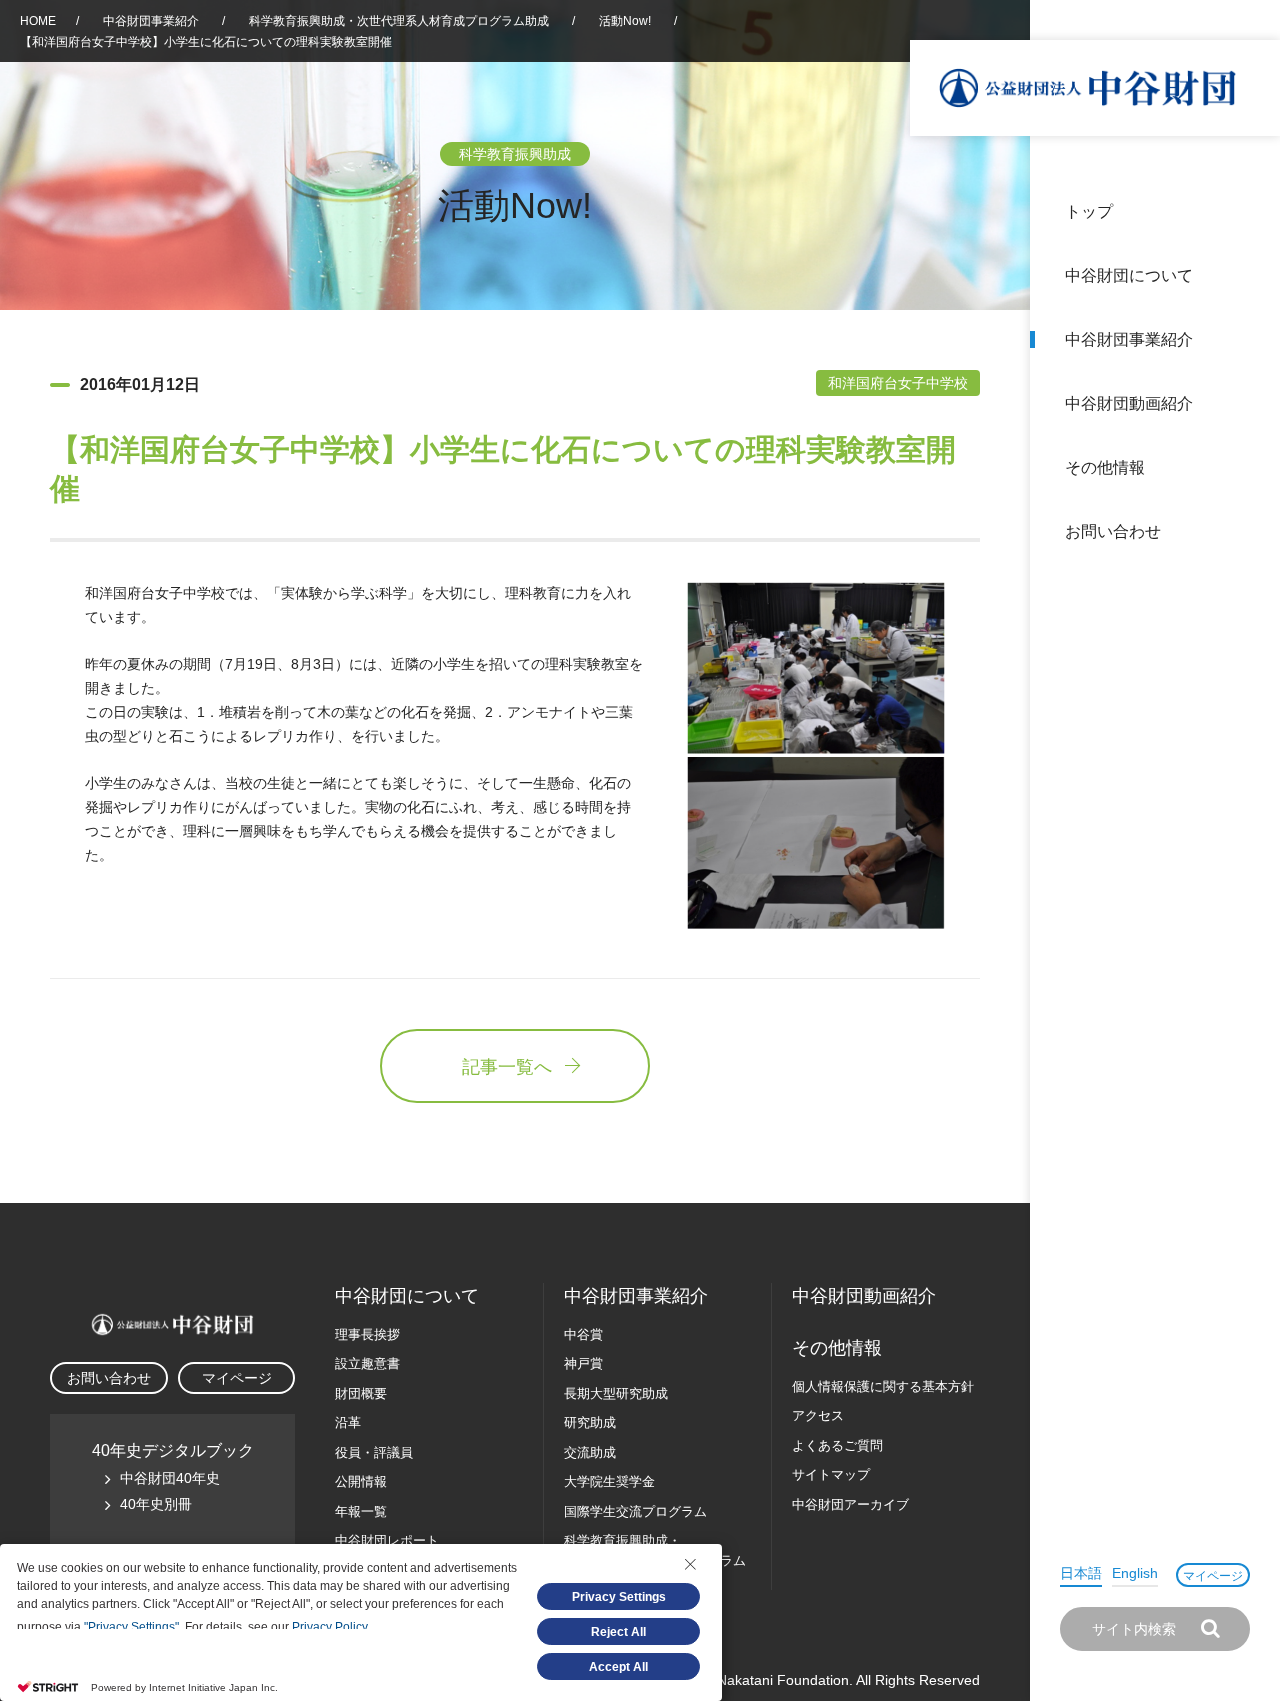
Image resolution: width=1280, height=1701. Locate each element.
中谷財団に (407, 1296)
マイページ (1213, 1576)
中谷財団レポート (387, 1540)
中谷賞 (583, 1334)
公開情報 (361, 1481)
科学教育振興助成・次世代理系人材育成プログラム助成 (399, 21)
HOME (38, 21)
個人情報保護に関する (883, 1386)
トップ (1089, 211)
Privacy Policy (329, 1627)
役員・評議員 (374, 1452)
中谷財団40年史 (170, 1478)
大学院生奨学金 (609, 1481)
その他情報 (1105, 467)
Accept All (618, 1667)
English (1135, 1573)
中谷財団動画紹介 (1129, 403)
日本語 (1081, 1573)
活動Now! (625, 21)
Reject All (618, 1632)
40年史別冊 (156, 1504)
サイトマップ (831, 1474)
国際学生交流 (635, 1511)
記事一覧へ (507, 1067)
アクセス (818, 1415)
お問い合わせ (1113, 531)
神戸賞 (583, 1363)
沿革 (1251, 403)
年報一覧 (361, 1511)
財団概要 (361, 1393)
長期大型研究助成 (616, 1393)
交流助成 (590, 1452)
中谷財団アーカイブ (850, 1504)
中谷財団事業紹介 (1129, 339)
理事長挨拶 (367, 1334)
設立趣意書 (367, 1363)
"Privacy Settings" (131, 1627)
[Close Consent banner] (690, 1564)
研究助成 (590, 1422)
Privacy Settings (619, 1597)
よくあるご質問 (837, 1445)
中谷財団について (1129, 275)
